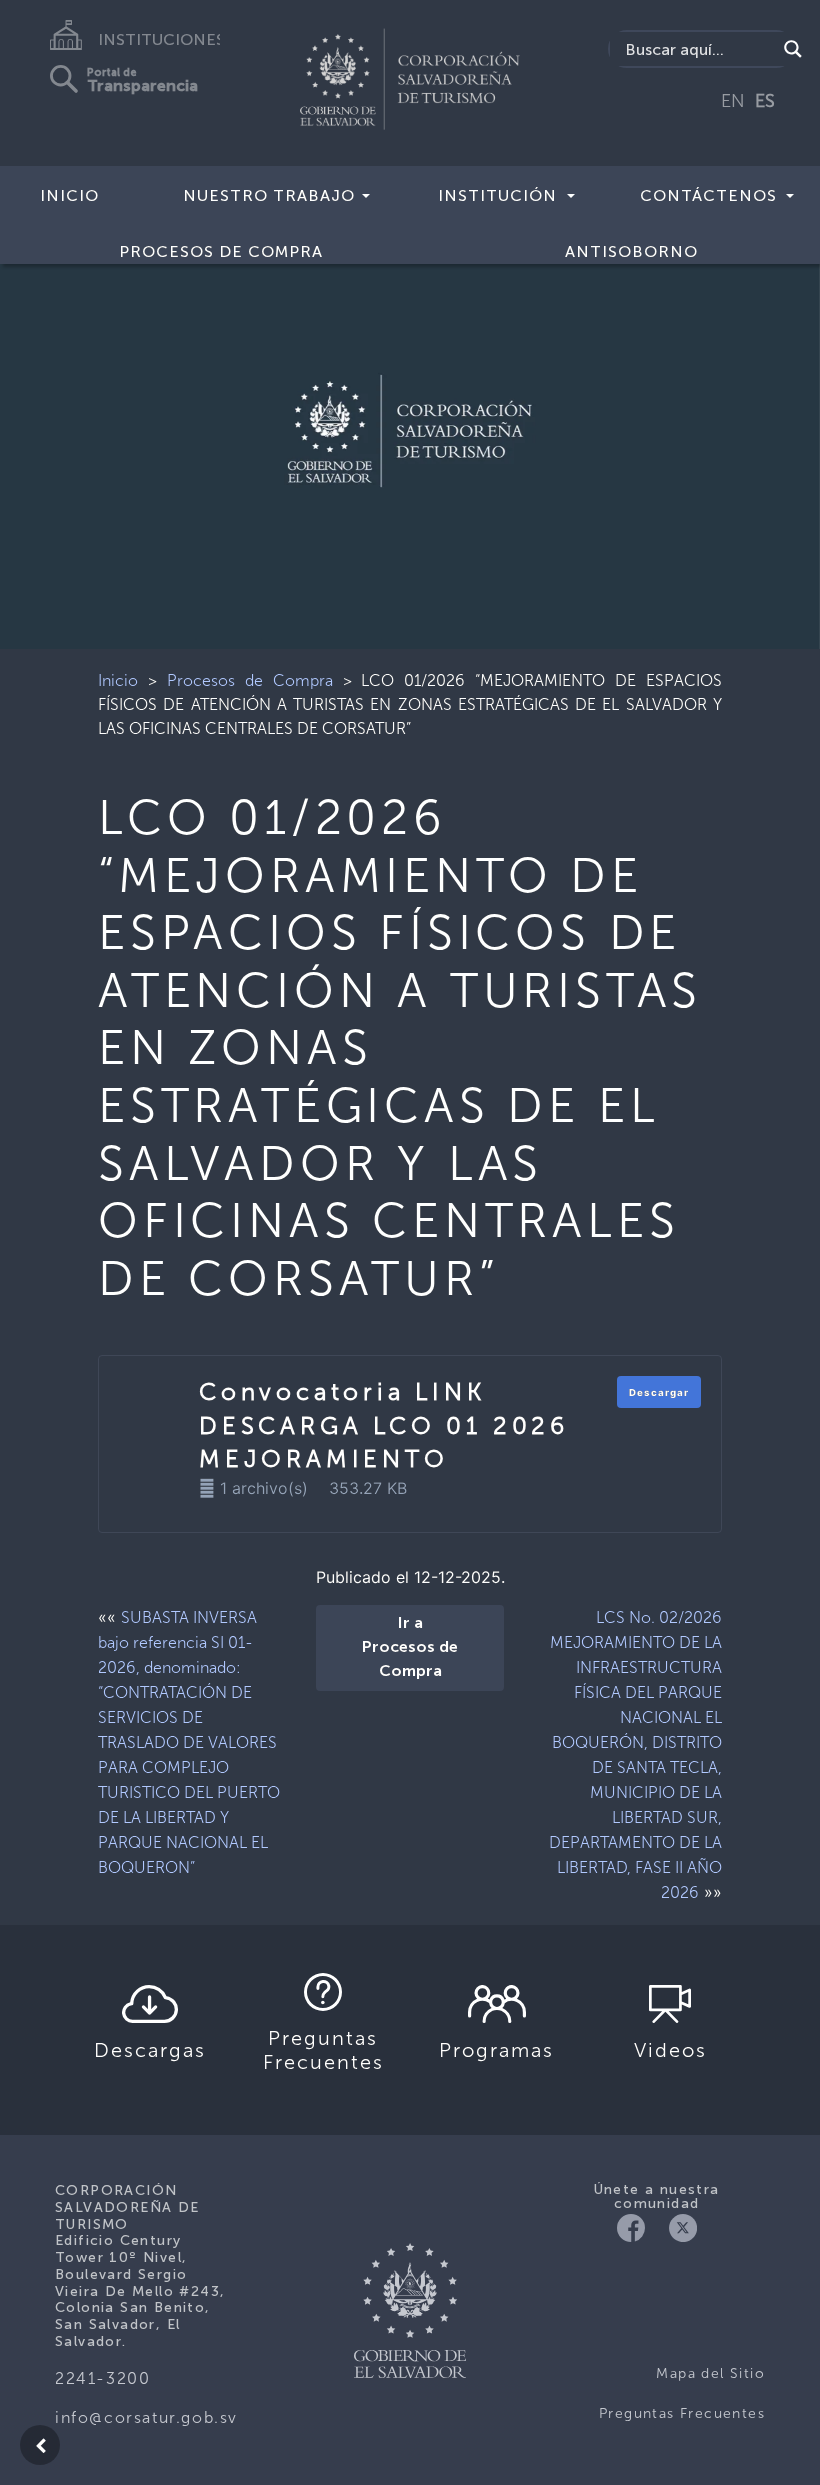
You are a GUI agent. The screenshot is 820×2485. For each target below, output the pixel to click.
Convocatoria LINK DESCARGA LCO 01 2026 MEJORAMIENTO (384, 1424)
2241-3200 (102, 2378)
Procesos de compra (221, 251)
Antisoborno (631, 251)
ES (765, 101)
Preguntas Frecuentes (682, 2413)
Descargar (659, 1392)
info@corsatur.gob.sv (146, 2417)
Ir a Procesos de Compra (410, 1648)
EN (733, 101)
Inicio (69, 195)
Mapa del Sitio (710, 2373)
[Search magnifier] (793, 49)
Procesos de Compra (250, 680)
